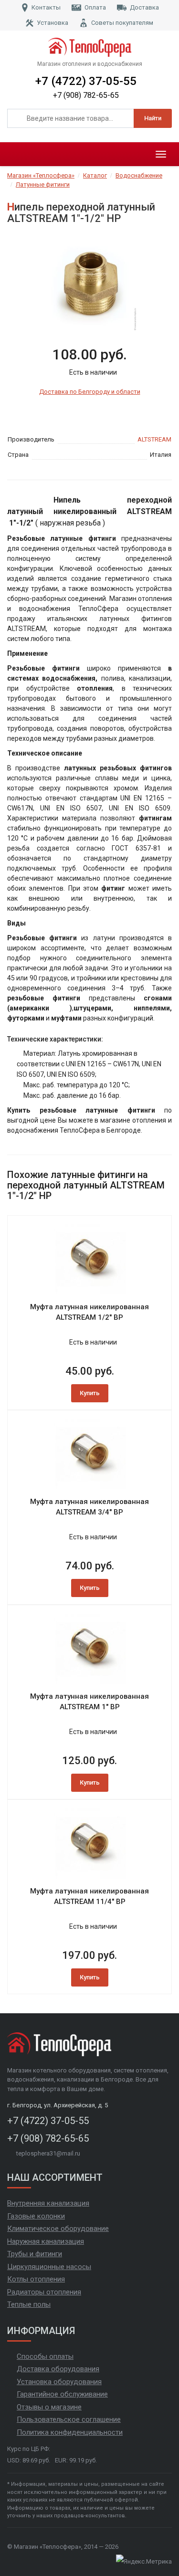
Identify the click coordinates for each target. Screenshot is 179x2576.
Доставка (144, 7)
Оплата (95, 7)
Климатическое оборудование (58, 2229)
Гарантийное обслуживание (62, 2394)
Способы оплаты (45, 2356)
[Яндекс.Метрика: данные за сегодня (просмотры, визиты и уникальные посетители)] (144, 2562)
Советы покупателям (122, 23)
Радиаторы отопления (44, 2292)
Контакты (46, 7)
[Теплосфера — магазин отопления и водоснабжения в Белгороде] (90, 47)
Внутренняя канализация (48, 2203)
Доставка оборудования (58, 2369)
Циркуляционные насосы (49, 2267)
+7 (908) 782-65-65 (86, 95)
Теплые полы (29, 2304)
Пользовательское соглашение (69, 2419)
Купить (90, 1393)
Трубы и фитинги (35, 2254)
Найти (153, 118)
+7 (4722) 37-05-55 (86, 81)
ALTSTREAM (154, 439)
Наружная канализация (46, 2241)
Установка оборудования (59, 2382)
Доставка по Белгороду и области (90, 392)
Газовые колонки (36, 2216)
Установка (53, 23)
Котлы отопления (36, 2279)
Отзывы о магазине (49, 2407)
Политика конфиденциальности (70, 2432)
